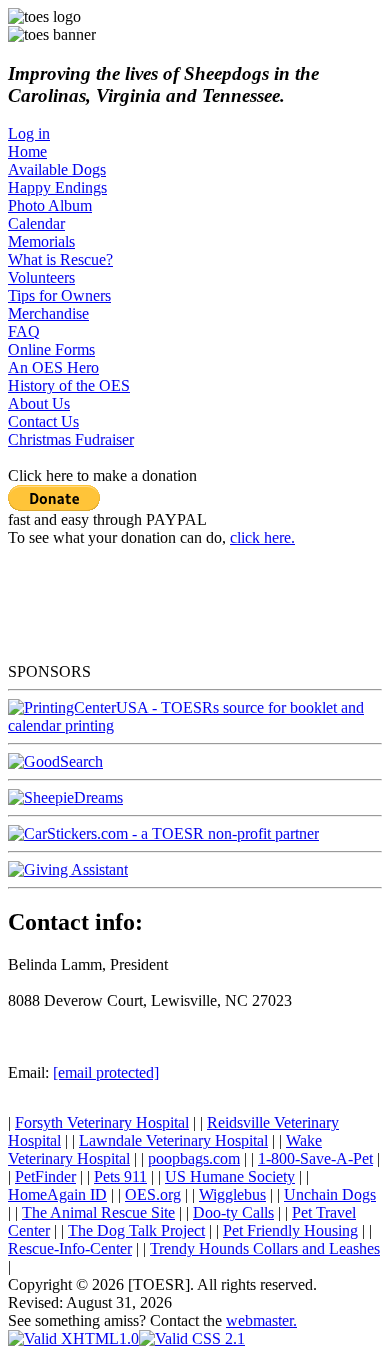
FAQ (24, 331)
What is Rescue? (60, 259)
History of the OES (69, 385)
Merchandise (48, 313)
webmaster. (261, 1320)
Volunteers (41, 277)
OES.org (153, 1194)
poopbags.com (194, 1158)
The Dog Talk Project (136, 1230)
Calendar (36, 223)
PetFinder (45, 1176)
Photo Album (50, 205)
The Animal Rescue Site (98, 1212)
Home (27, 151)
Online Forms (51, 349)
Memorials (41, 241)
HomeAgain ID (57, 1194)
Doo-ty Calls (233, 1212)
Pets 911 (120, 1176)
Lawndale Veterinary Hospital (173, 1140)
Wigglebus (232, 1194)
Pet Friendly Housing (290, 1230)
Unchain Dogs (330, 1194)
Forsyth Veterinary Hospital (102, 1122)
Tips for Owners (59, 295)
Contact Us (43, 421)
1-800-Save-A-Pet (315, 1158)
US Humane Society (230, 1176)
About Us (39, 403)
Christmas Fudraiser (71, 439)
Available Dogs (57, 169)
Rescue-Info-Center (70, 1248)
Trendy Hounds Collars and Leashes (265, 1248)
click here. (262, 537)
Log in (29, 133)
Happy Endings (57, 187)
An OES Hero (53, 367)
